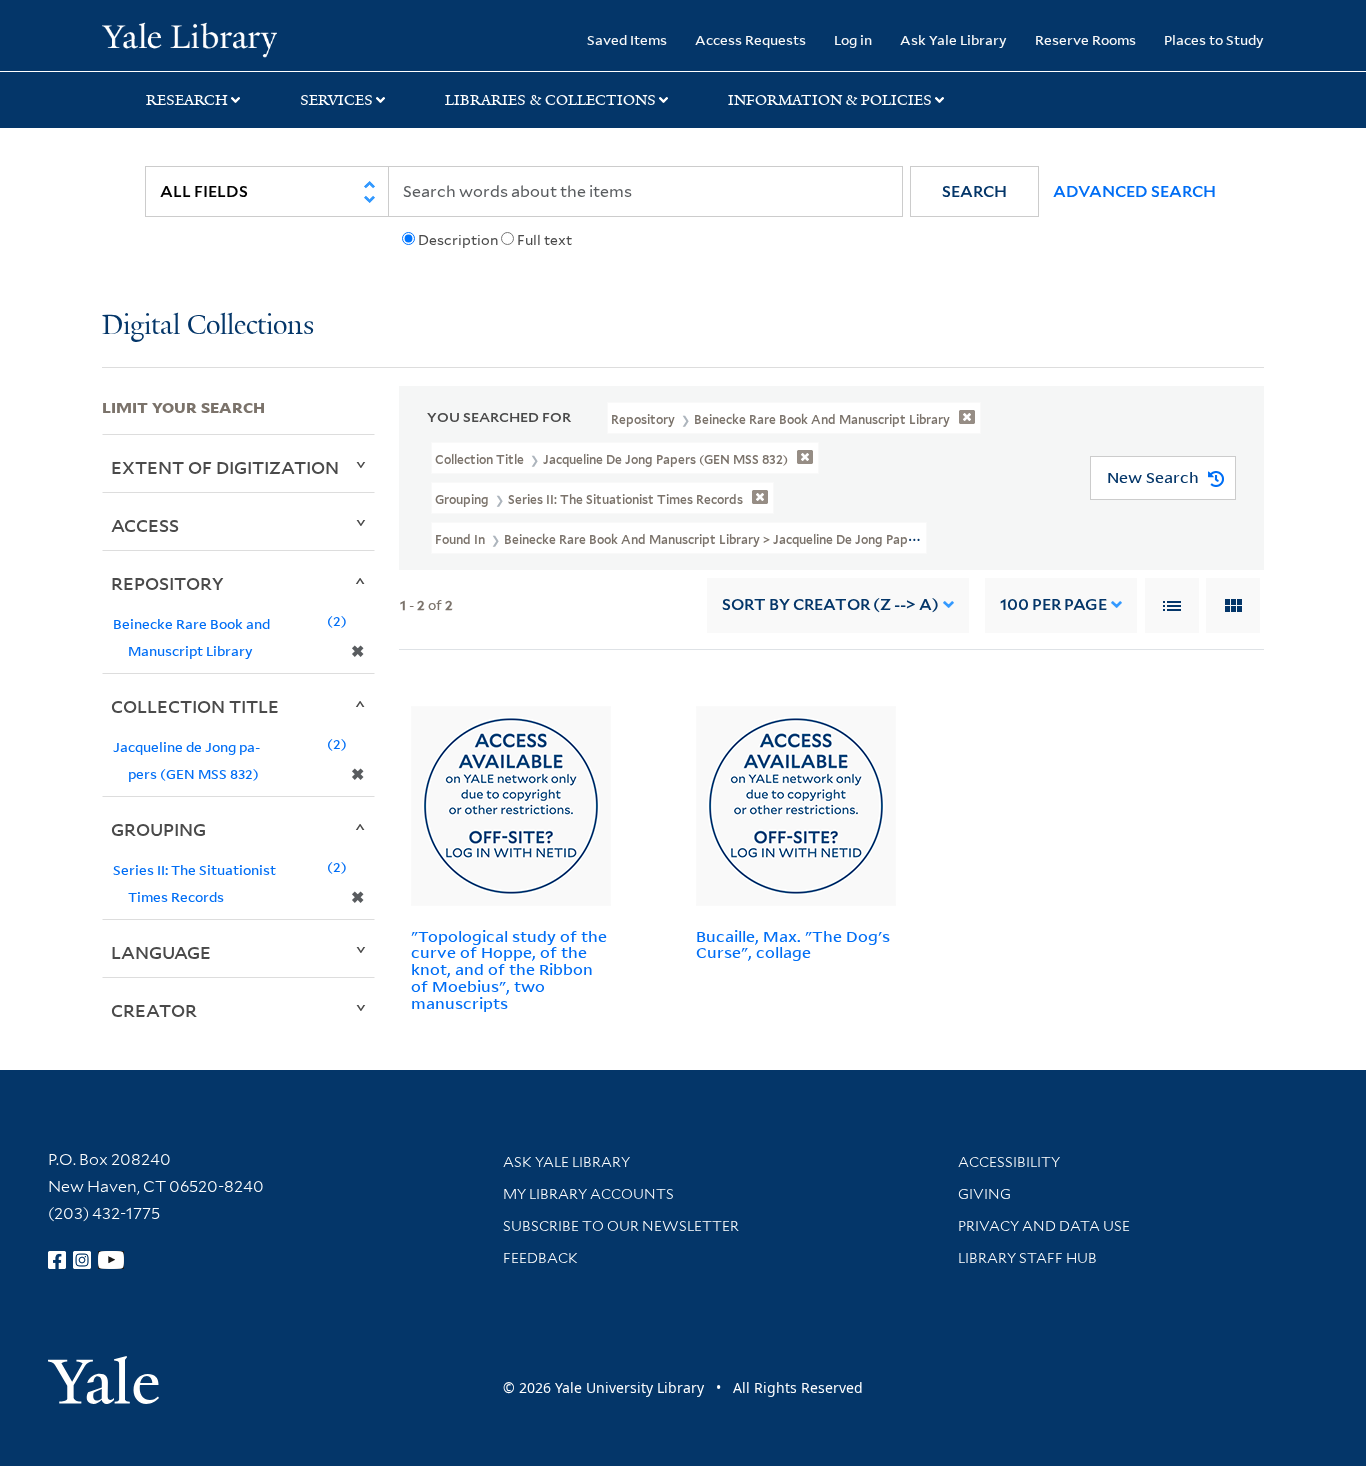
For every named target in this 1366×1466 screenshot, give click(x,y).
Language (161, 952)
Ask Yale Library (953, 39)
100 (1053, 604)
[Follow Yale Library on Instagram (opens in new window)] (82, 1260)
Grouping (158, 829)
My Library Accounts (588, 1194)
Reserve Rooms (1085, 39)
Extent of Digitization (225, 467)
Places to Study (1214, 39)
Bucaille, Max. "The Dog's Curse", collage (793, 944)
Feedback (540, 1258)
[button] (974, 191)
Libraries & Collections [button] (550, 100)
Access (145, 525)
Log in (853, 39)
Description (458, 240)
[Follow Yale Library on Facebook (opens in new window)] (57, 1260)
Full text (544, 240)
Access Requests (750, 39)
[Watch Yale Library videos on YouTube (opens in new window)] (111, 1260)
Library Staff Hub (1027, 1258)
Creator (154, 1010)
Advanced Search (1134, 191)
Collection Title (195, 706)
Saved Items (627, 39)
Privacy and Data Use (1044, 1226)
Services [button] (336, 100)
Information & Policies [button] (830, 100)
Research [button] (187, 100)
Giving (984, 1194)
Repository (167, 583)
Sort (830, 604)
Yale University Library (189, 38)
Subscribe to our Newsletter (621, 1226)
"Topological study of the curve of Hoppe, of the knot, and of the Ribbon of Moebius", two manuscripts (509, 969)
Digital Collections (208, 326)
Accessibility (1009, 1162)
